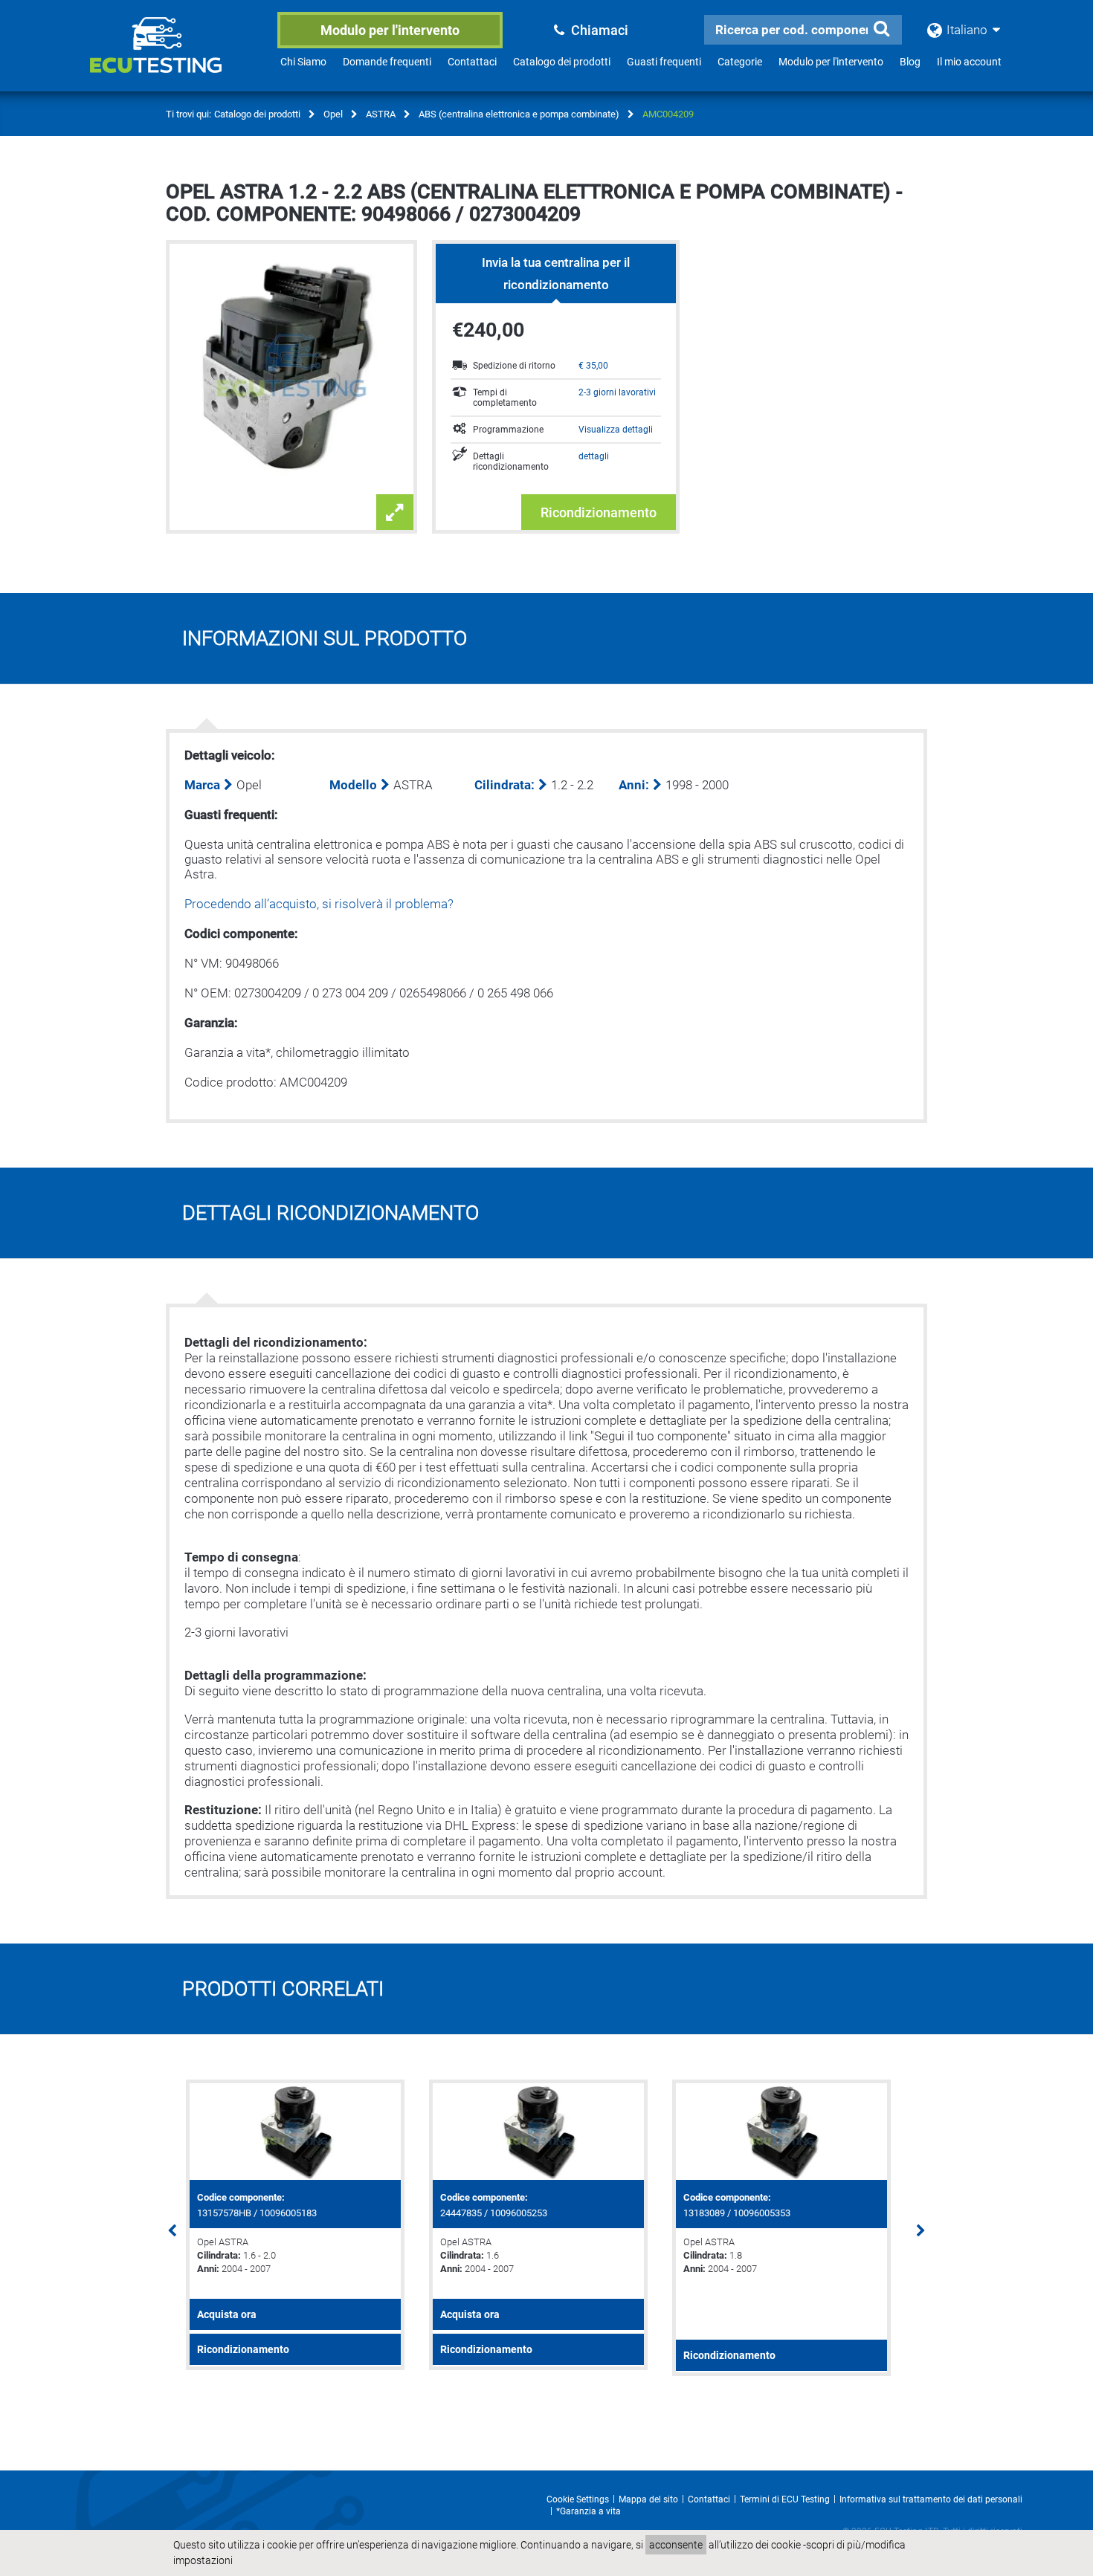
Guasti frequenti (664, 62)
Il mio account (969, 62)
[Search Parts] (881, 29)
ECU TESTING (175, 56)
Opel (333, 114)
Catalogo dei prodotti (562, 62)
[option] (304, 2225)
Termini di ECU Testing (785, 2499)
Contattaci (472, 62)
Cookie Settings (578, 2499)
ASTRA (381, 114)
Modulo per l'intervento (390, 30)
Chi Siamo (303, 62)
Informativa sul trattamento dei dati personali (931, 2499)
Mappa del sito (648, 2499)
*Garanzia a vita (589, 2511)
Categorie (740, 62)
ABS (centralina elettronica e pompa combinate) (519, 114)
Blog (910, 62)
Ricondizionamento (599, 512)
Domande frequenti (387, 62)
